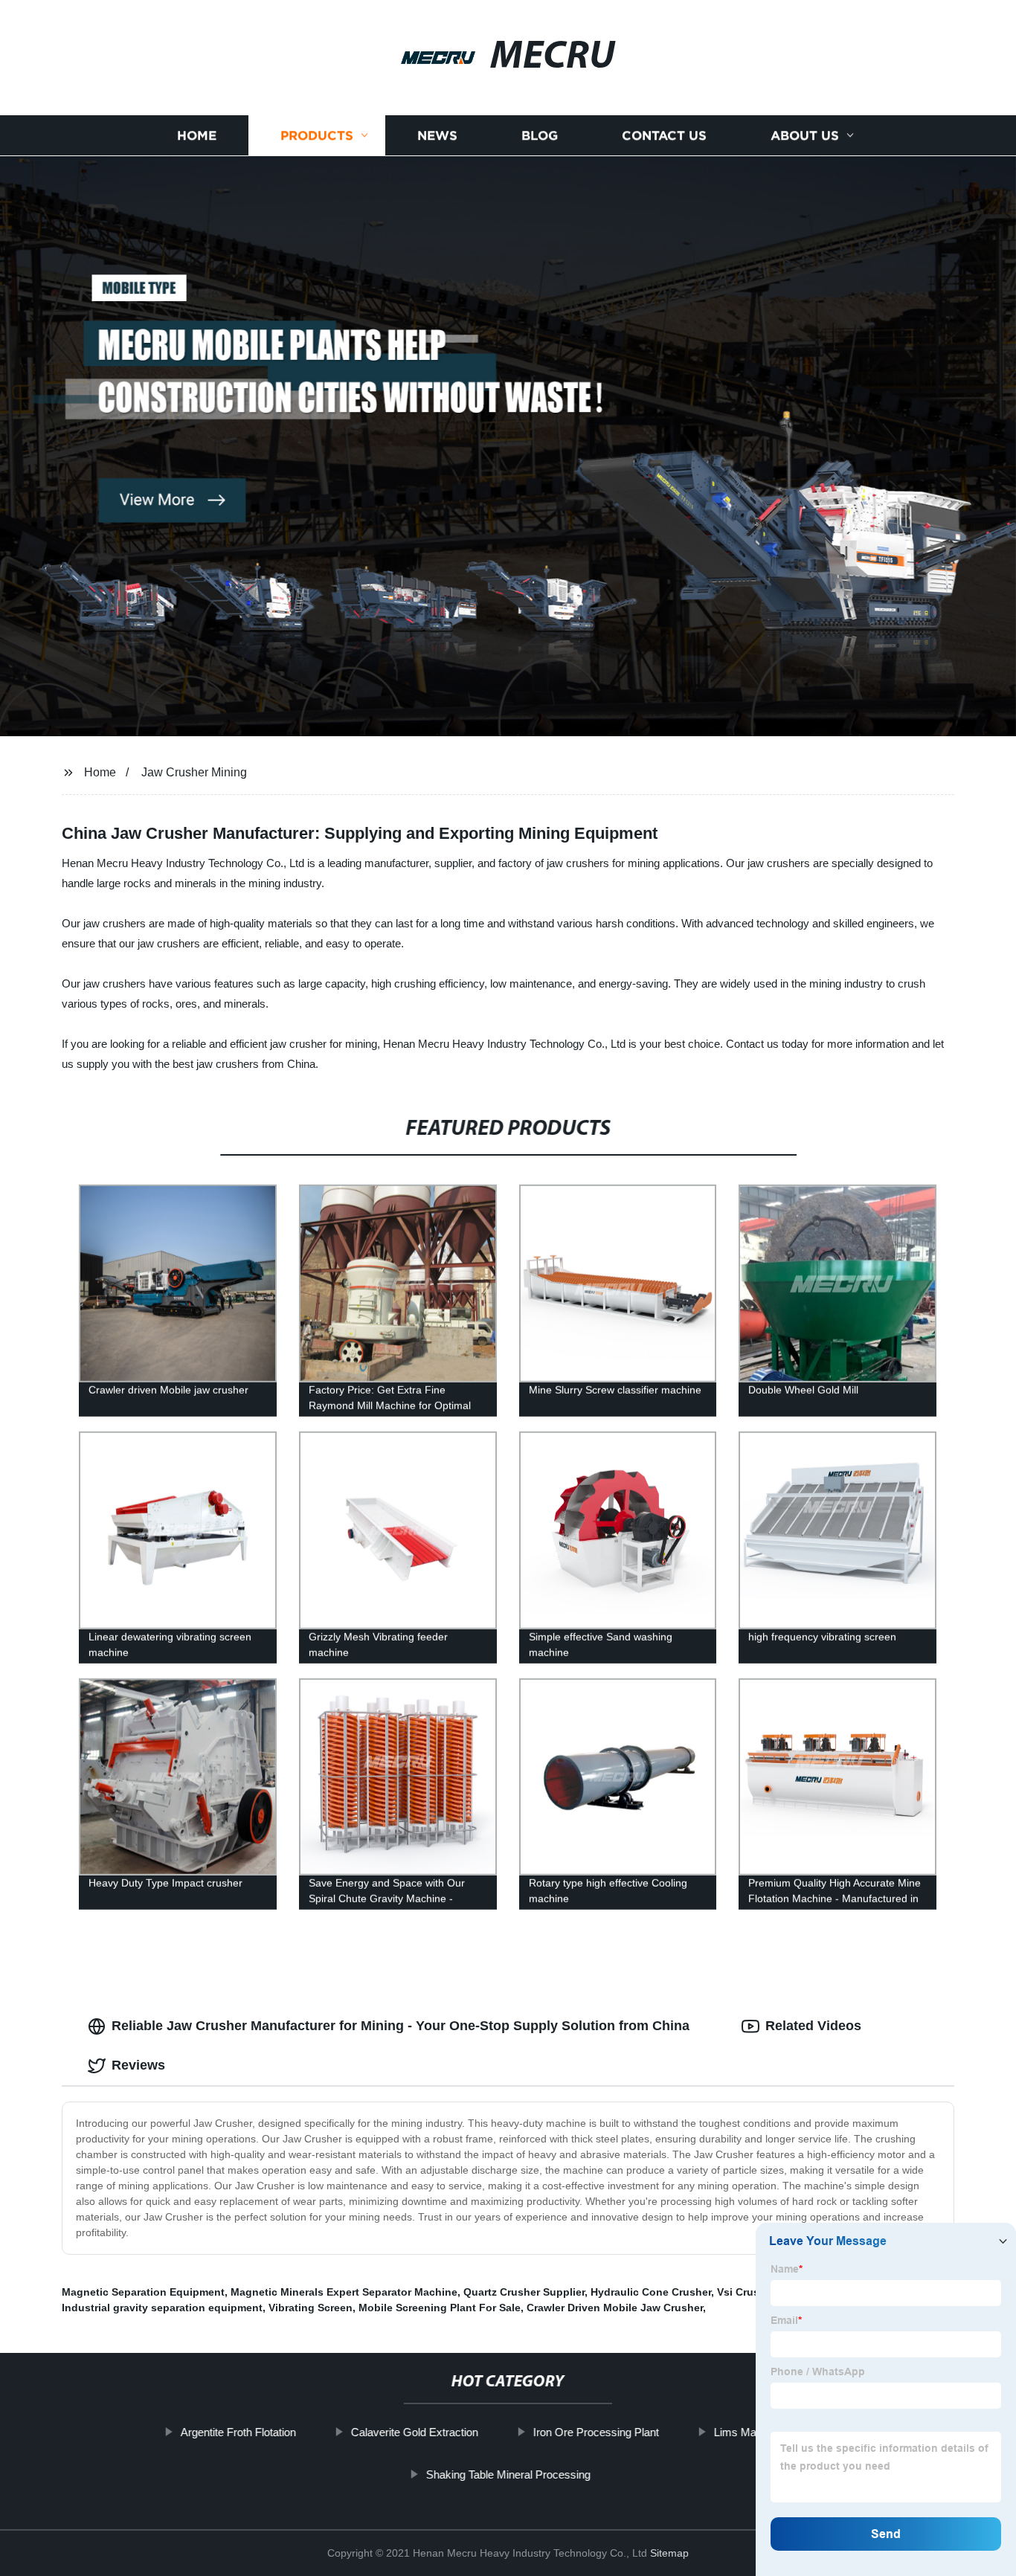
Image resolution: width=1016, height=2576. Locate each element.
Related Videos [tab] (813, 2026)
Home (197, 136)
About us (805, 136)
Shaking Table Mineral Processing (508, 2474)
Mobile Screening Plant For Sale (440, 2308)
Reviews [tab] (138, 2065)
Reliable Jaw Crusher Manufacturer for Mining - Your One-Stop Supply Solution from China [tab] (401, 2026)
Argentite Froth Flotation (238, 2432)
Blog (540, 136)
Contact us (664, 136)
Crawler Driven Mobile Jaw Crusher (615, 2308)
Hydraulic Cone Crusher (651, 2292)
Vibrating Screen (311, 2308)
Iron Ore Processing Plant (595, 2432)
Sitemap (669, 2553)
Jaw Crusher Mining (194, 772)
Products (317, 136)
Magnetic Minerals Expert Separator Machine (344, 2292)
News (437, 136)
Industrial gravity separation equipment (162, 2308)
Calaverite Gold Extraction (414, 2432)
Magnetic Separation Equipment (143, 2292)
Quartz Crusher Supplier (524, 2292)
